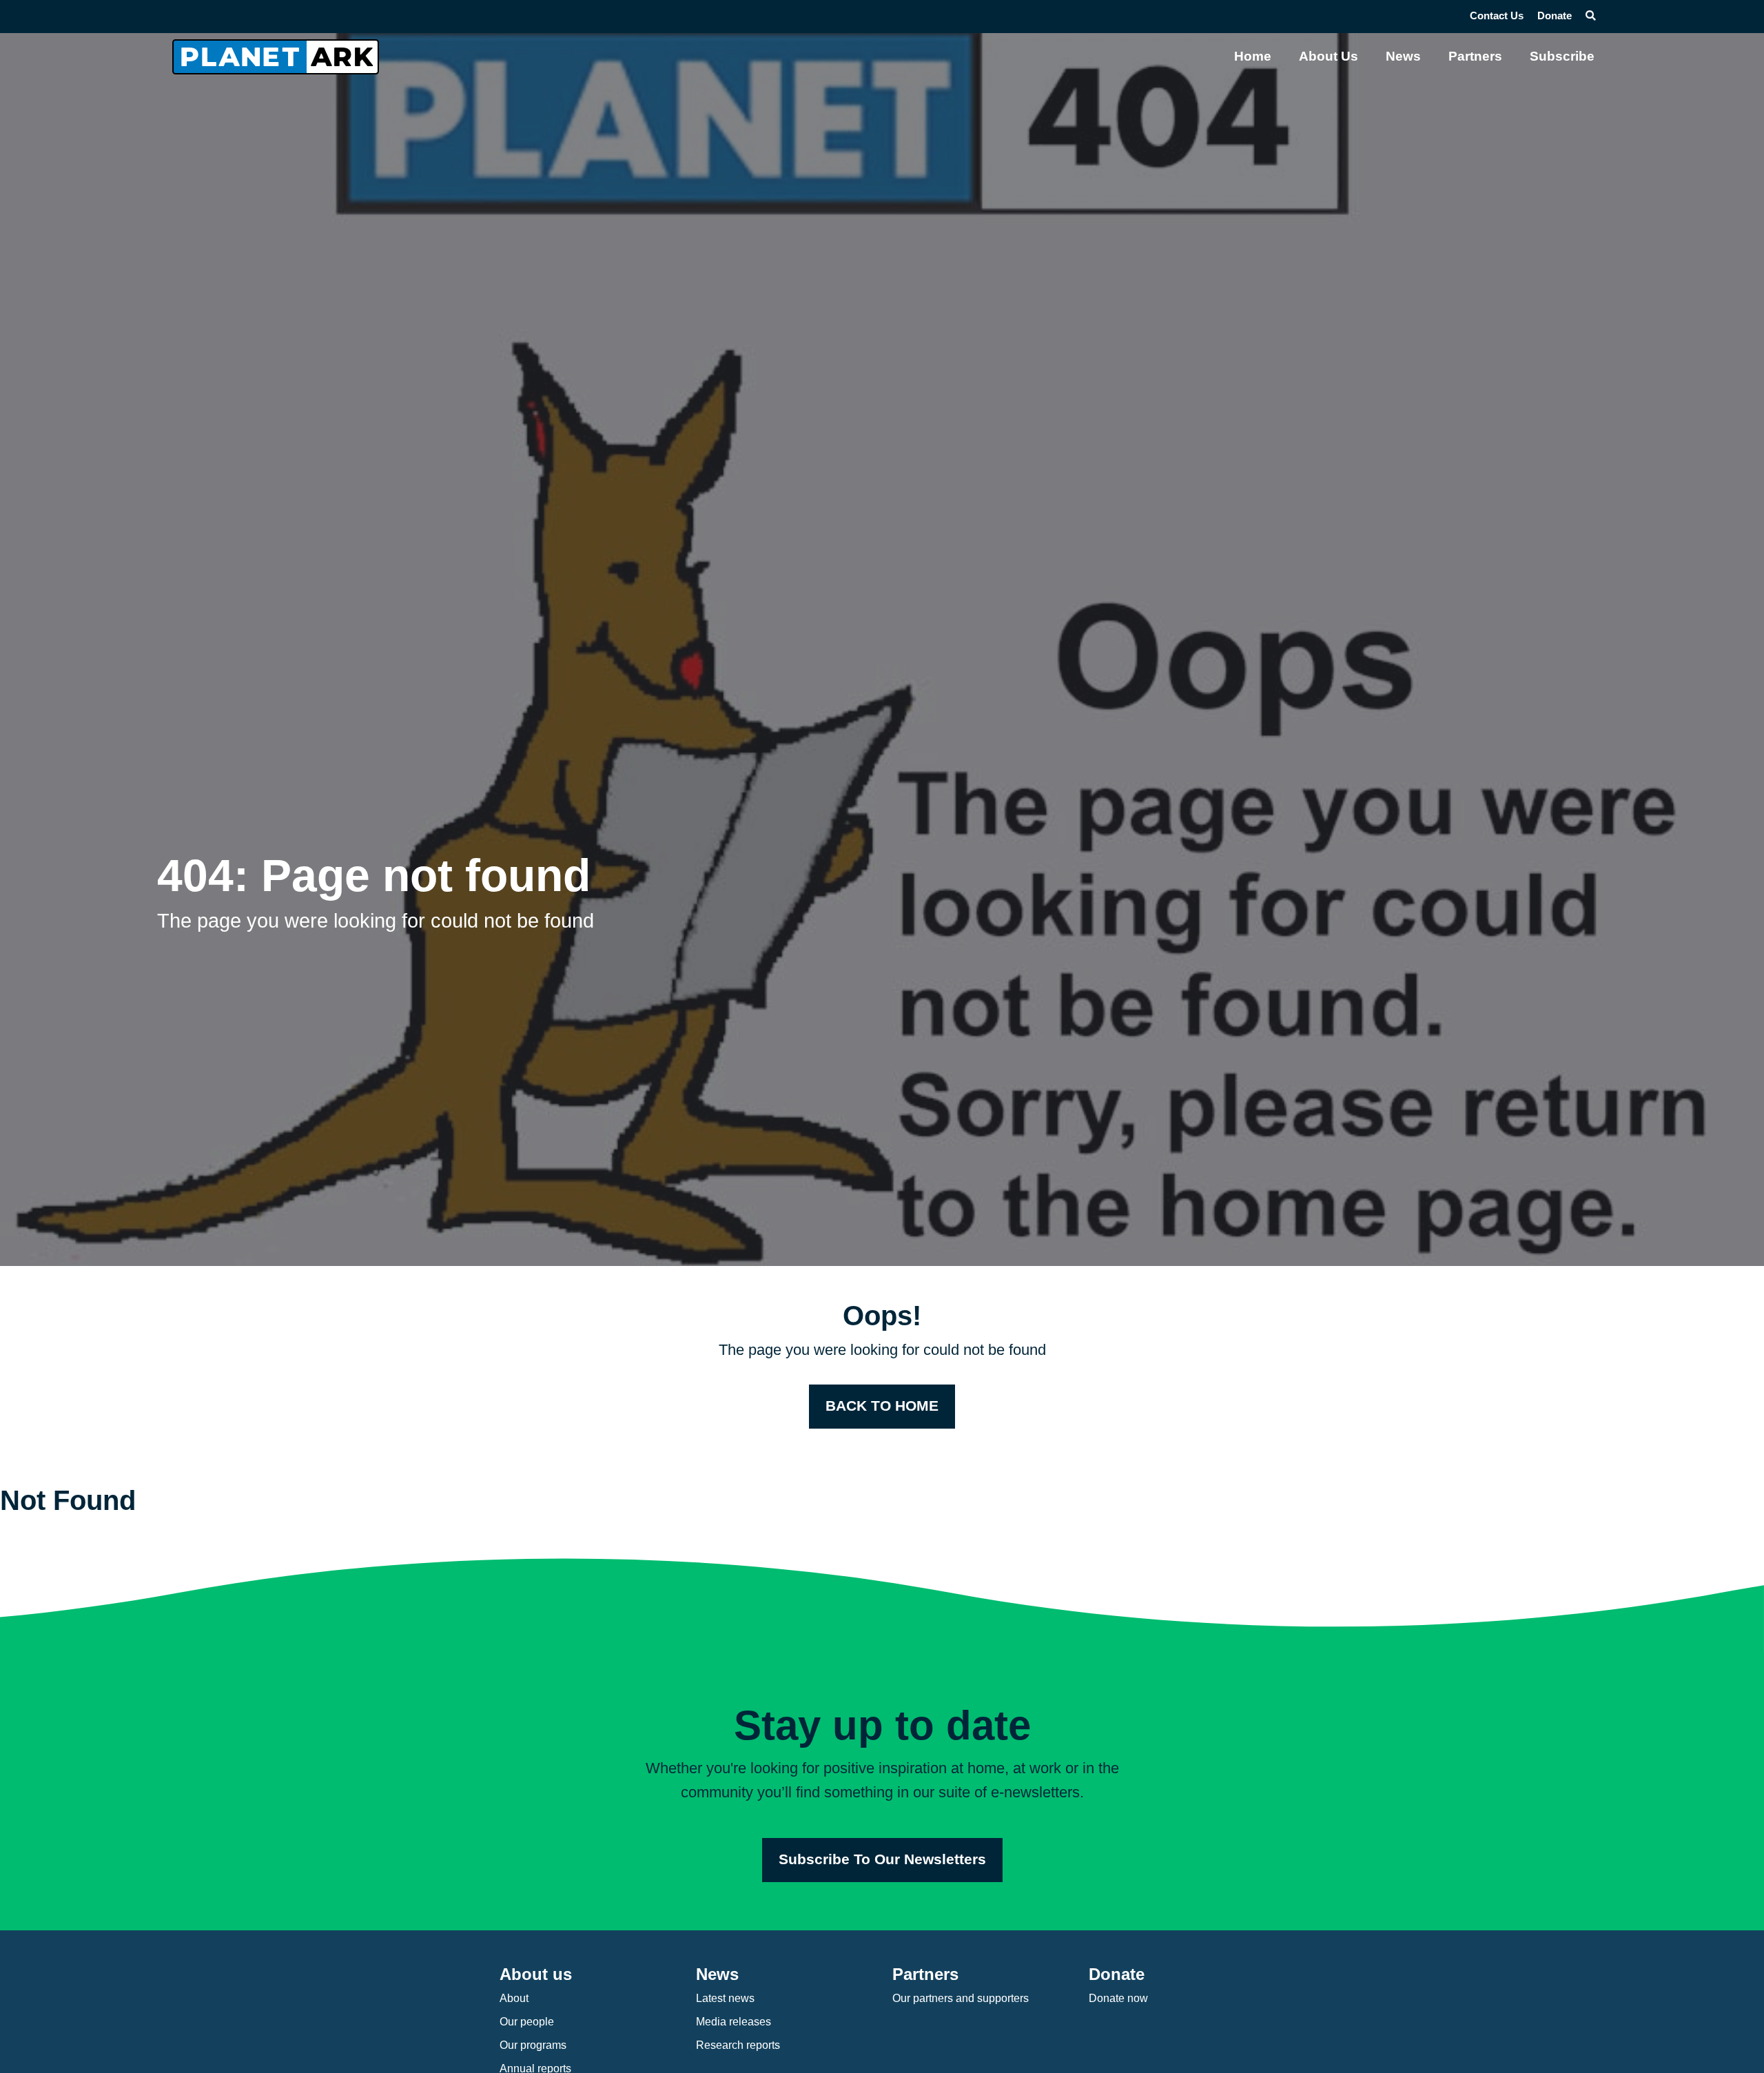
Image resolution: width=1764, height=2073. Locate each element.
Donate (1555, 16)
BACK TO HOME (882, 1406)
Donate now (1118, 1998)
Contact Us (1497, 16)
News (1403, 56)
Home (1253, 56)
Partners (1475, 56)
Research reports (738, 2045)
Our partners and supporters (961, 1998)
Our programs (533, 2045)
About (514, 1998)
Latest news (725, 1998)
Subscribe (1562, 56)
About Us (1329, 56)
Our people (527, 2022)
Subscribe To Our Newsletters (882, 1859)
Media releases (734, 2022)
